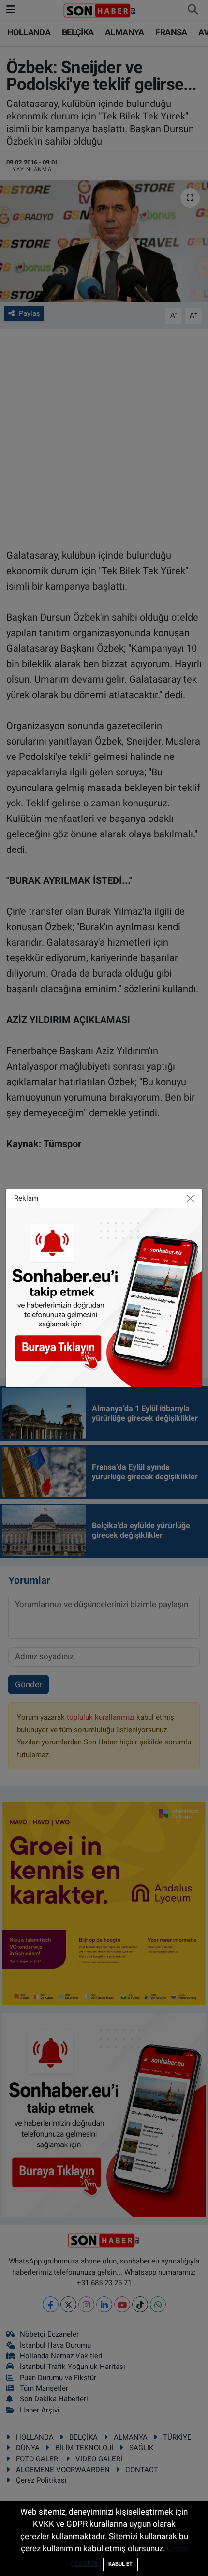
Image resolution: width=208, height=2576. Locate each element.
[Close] (191, 1198)
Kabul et (120, 2564)
